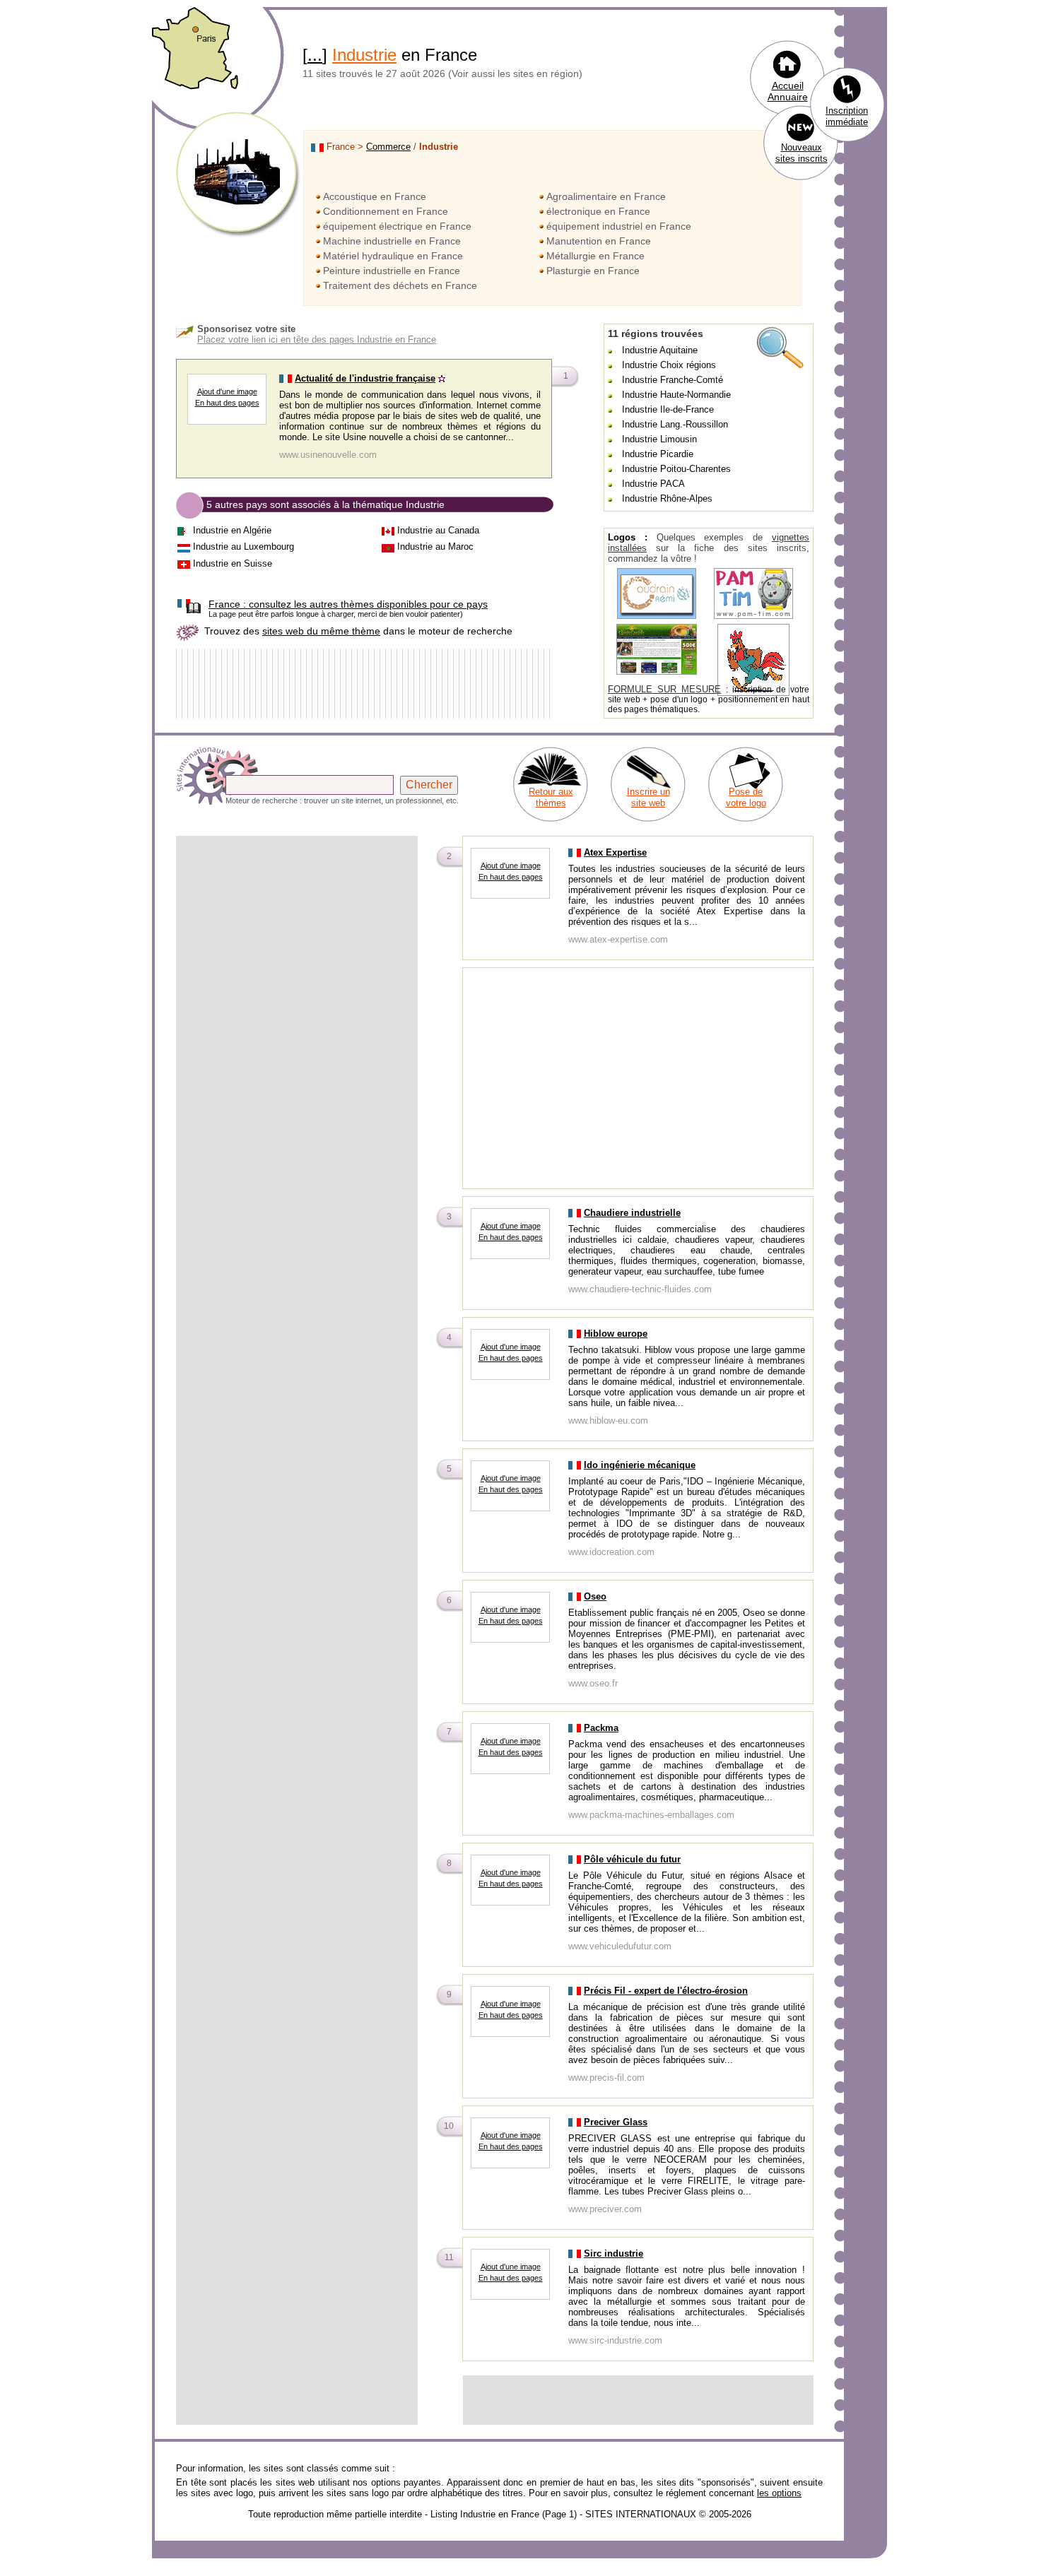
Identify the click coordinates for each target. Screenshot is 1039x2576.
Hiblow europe (616, 1334)
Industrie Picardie (658, 454)
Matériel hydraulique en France (393, 256)
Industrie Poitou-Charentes (676, 469)
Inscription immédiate (847, 116)
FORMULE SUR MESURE (664, 689)
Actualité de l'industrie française (365, 378)
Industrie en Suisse (233, 563)
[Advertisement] (297, 937)
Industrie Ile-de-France (668, 409)
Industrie (364, 55)
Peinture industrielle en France (392, 271)
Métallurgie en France (595, 256)
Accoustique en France (375, 196)
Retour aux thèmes (551, 797)
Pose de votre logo (746, 797)
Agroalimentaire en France (606, 196)
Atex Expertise (615, 852)
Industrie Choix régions (669, 365)
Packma (601, 1728)
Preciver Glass (616, 2122)
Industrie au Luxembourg (243, 546)
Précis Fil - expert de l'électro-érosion (666, 1991)
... (315, 55)
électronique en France (598, 211)
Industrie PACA (653, 484)
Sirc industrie (614, 2253)
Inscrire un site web (648, 797)
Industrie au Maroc (435, 546)
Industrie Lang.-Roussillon (675, 424)
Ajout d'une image (227, 391)
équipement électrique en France (397, 226)
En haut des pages (227, 403)
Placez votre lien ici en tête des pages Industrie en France (317, 339)
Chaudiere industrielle (632, 1213)
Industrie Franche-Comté (673, 380)
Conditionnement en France (386, 211)
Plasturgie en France (593, 271)
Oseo (595, 1596)
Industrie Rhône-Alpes (667, 498)
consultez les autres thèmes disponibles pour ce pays (348, 604)
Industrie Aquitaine (660, 350)
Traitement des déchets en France (400, 285)
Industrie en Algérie (232, 530)
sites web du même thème (321, 631)
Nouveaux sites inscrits (802, 153)
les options (779, 2493)
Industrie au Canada (438, 530)
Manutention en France (599, 241)
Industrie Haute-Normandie (676, 395)
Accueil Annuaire (788, 91)
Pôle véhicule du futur (632, 1859)
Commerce (388, 147)
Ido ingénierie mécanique (640, 1465)
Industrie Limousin (659, 439)
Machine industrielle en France (392, 241)
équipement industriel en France (619, 226)
